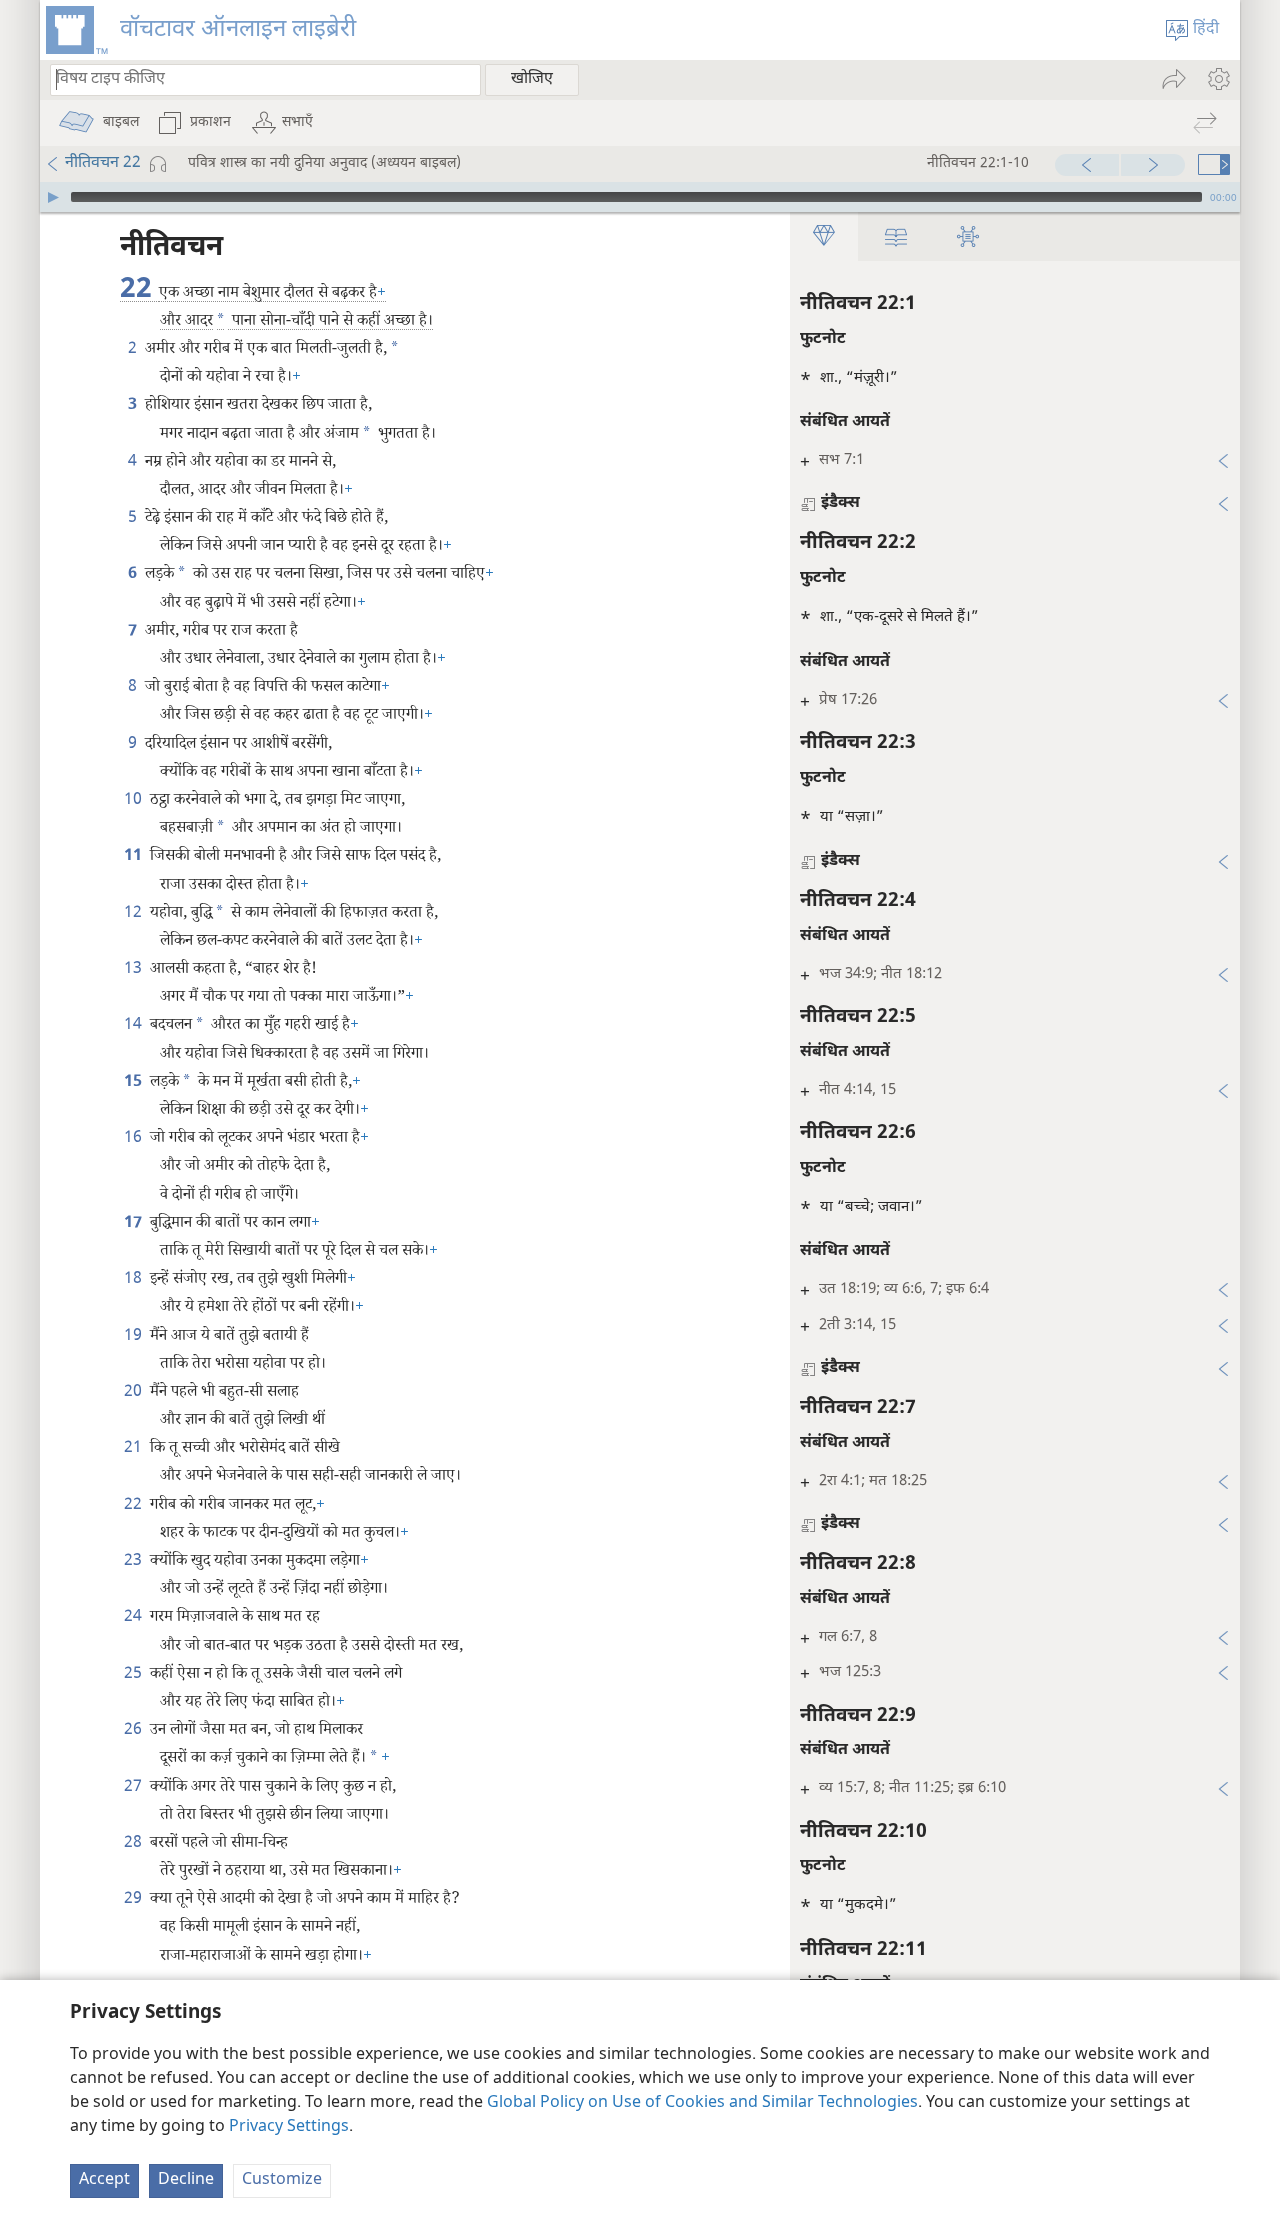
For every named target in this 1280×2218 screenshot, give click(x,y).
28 (135, 1843)
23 (135, 1561)
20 (135, 1392)
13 (135, 969)
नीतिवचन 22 (103, 163)
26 (135, 1730)
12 (135, 913)
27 (135, 1787)
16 (135, 1138)
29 (135, 1899)
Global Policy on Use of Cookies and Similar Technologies (702, 2103)
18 (135, 1279)
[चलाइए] (53, 197)
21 (135, 1448)
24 (135, 1617)
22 (135, 1505)
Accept (104, 2180)
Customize (282, 2180)
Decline (186, 2180)
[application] (640, 197)
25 (135, 1674)
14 (135, 1025)
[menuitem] (1217, 79)
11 (135, 856)
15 (135, 1082)
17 (135, 1223)
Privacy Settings (289, 2127)
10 (135, 800)
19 (135, 1336)
